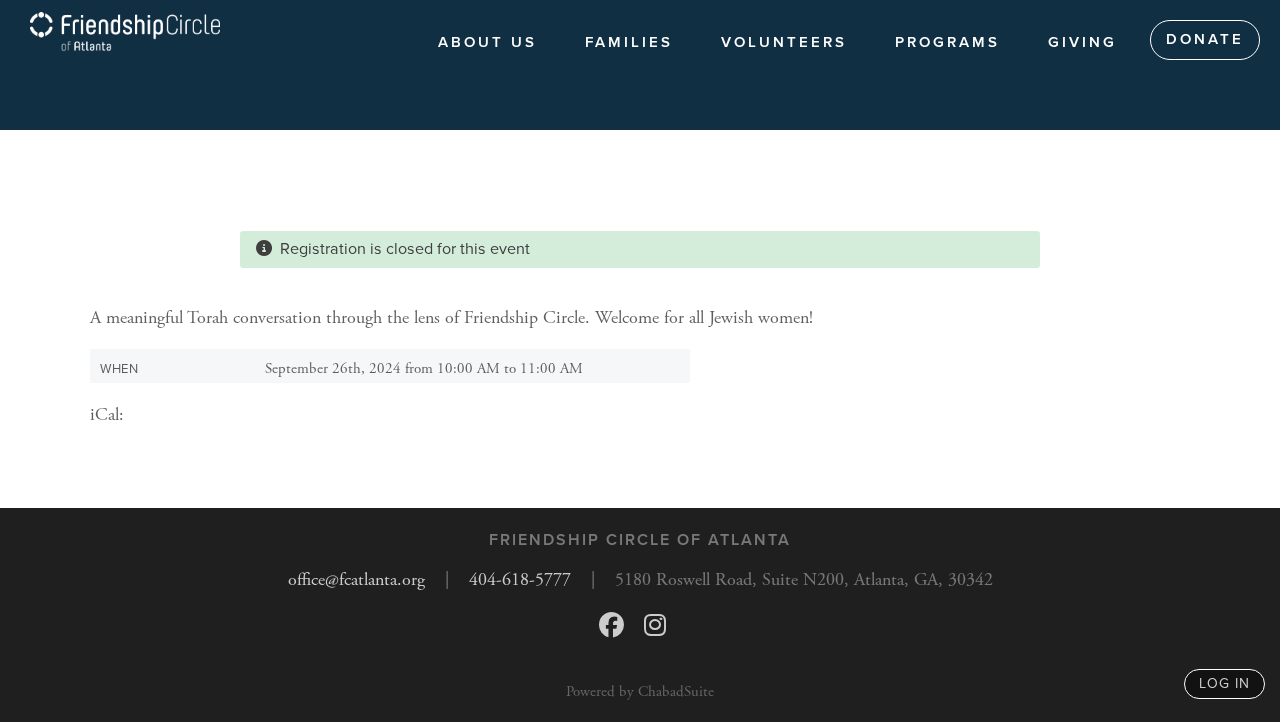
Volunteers (784, 42)
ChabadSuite (676, 691)
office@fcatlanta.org (356, 579)
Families (629, 42)
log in (1224, 683)
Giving (1082, 42)
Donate (1205, 39)
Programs (947, 42)
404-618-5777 (520, 579)
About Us (487, 42)
